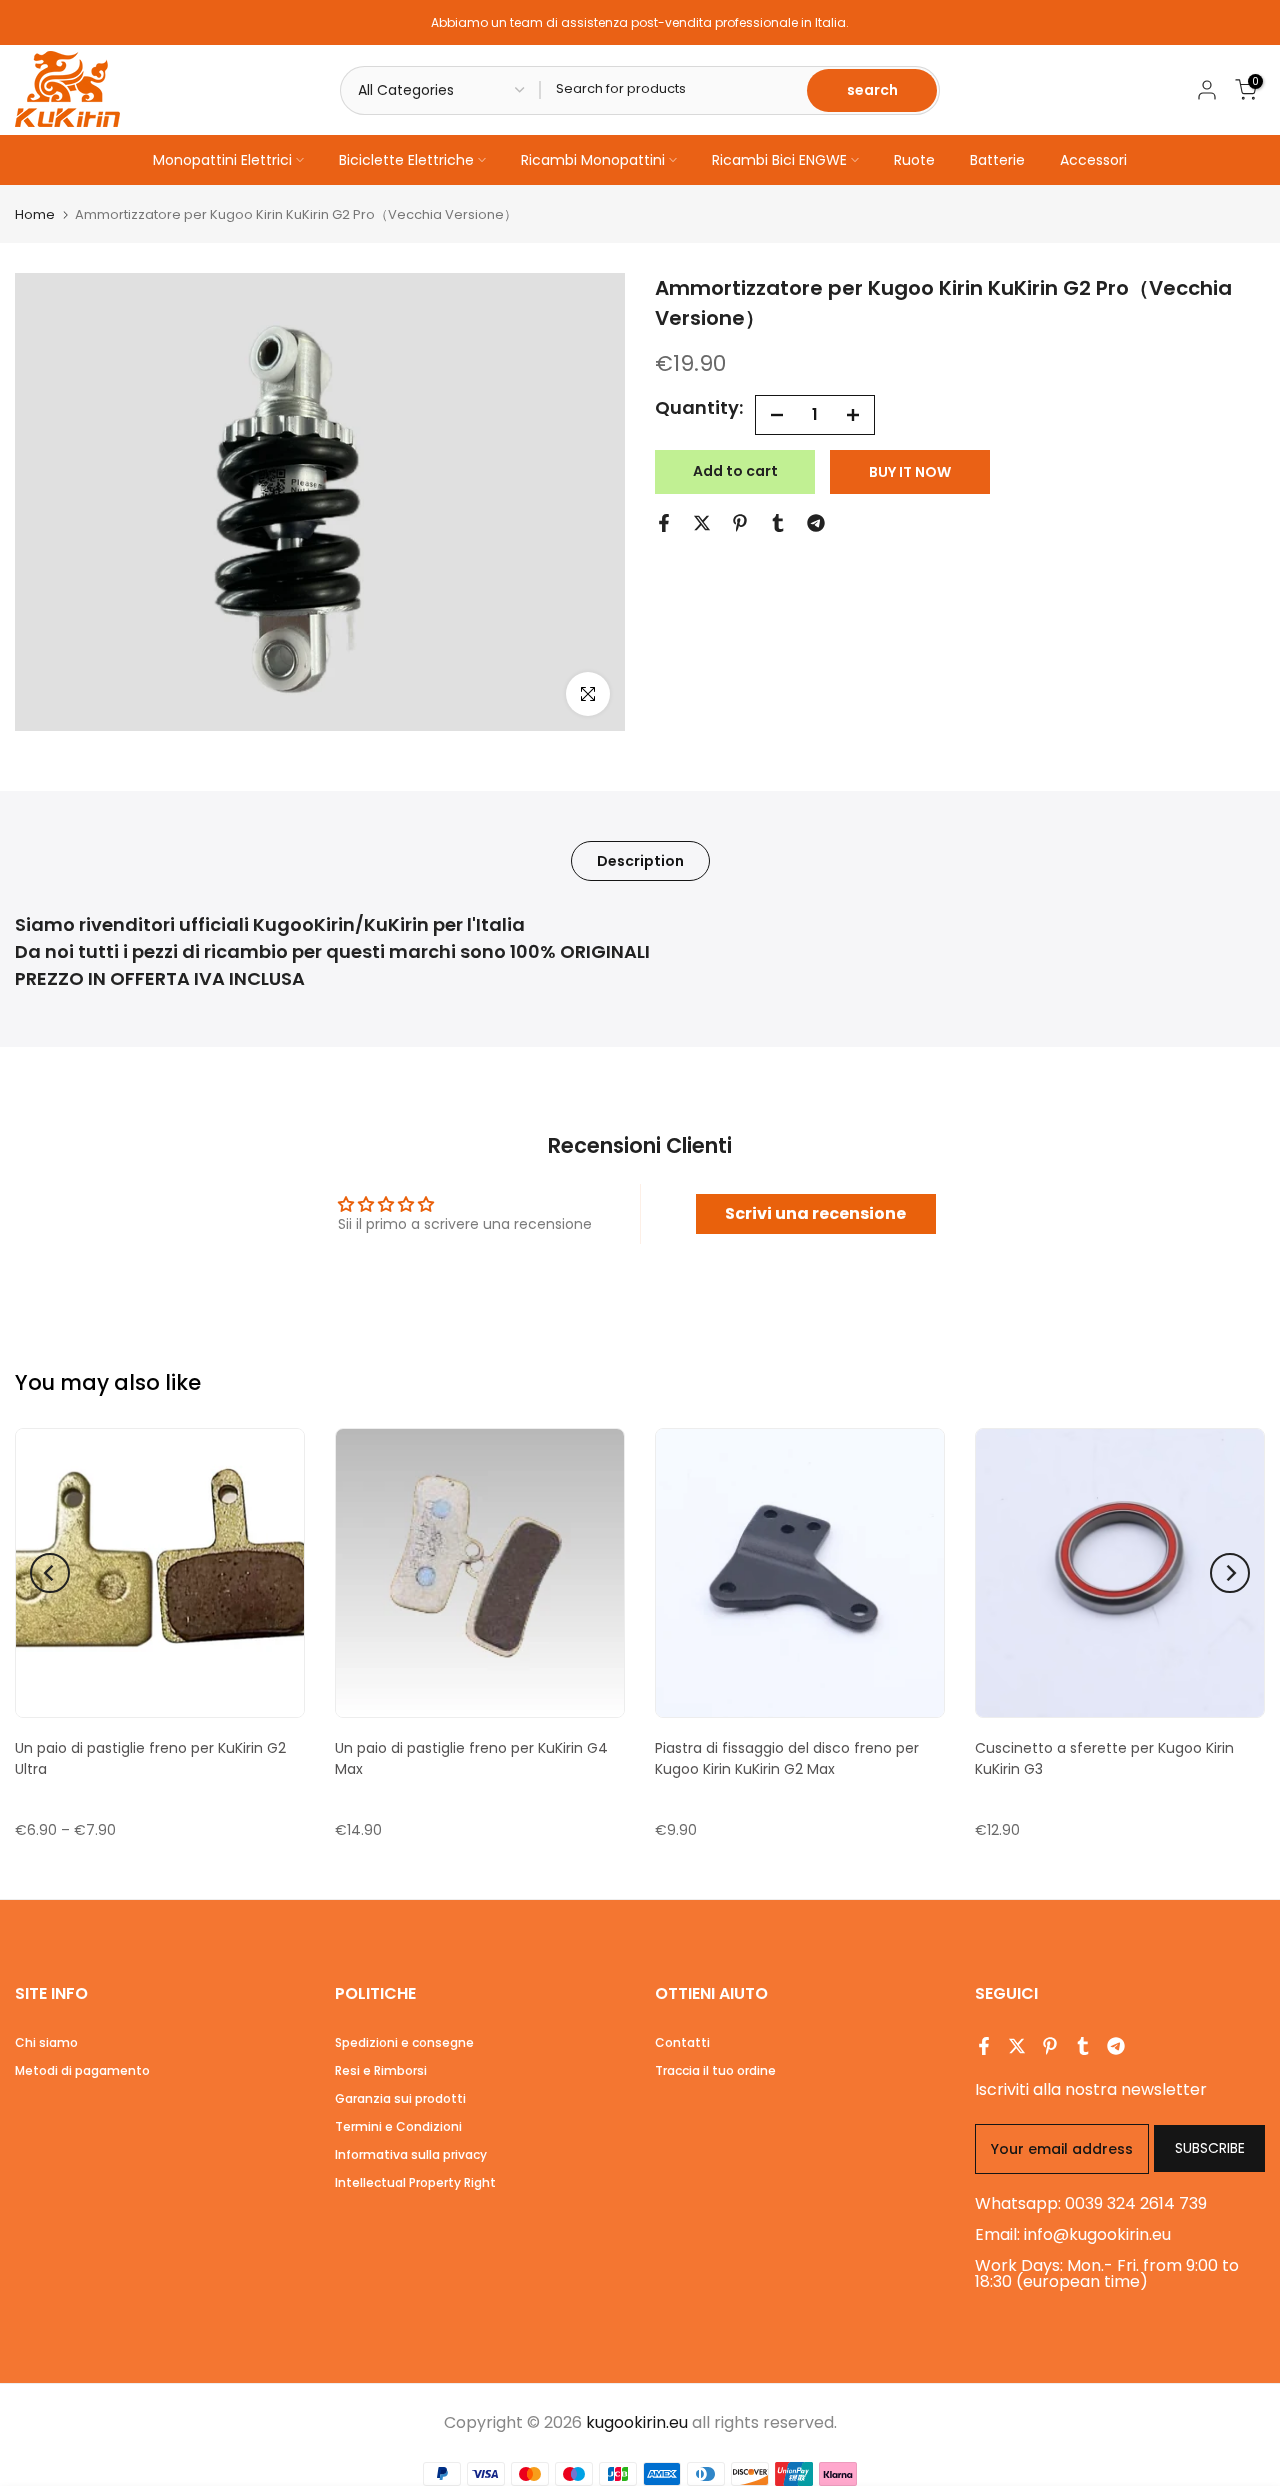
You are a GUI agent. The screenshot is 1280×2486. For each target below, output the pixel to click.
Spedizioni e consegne (404, 2042)
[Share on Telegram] (816, 523)
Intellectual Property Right (415, 2182)
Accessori (1093, 160)
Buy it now (910, 472)
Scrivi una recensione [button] (815, 1213)
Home (35, 214)
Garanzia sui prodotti (400, 2098)
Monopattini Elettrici (222, 160)
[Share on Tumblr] (778, 523)
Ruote (914, 160)
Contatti (682, 2042)
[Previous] (50, 1573)
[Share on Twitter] (702, 523)
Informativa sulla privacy (411, 2154)
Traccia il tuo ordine (715, 2070)
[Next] (1230, 1573)
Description (640, 860)
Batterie (997, 160)
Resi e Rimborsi (381, 2070)
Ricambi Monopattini (593, 160)
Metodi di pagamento (82, 2070)
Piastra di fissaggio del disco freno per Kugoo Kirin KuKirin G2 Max (787, 1758)
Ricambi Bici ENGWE (779, 160)
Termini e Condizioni (398, 2126)
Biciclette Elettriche (406, 160)
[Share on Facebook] (664, 523)
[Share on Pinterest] (740, 523)
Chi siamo (46, 2042)
